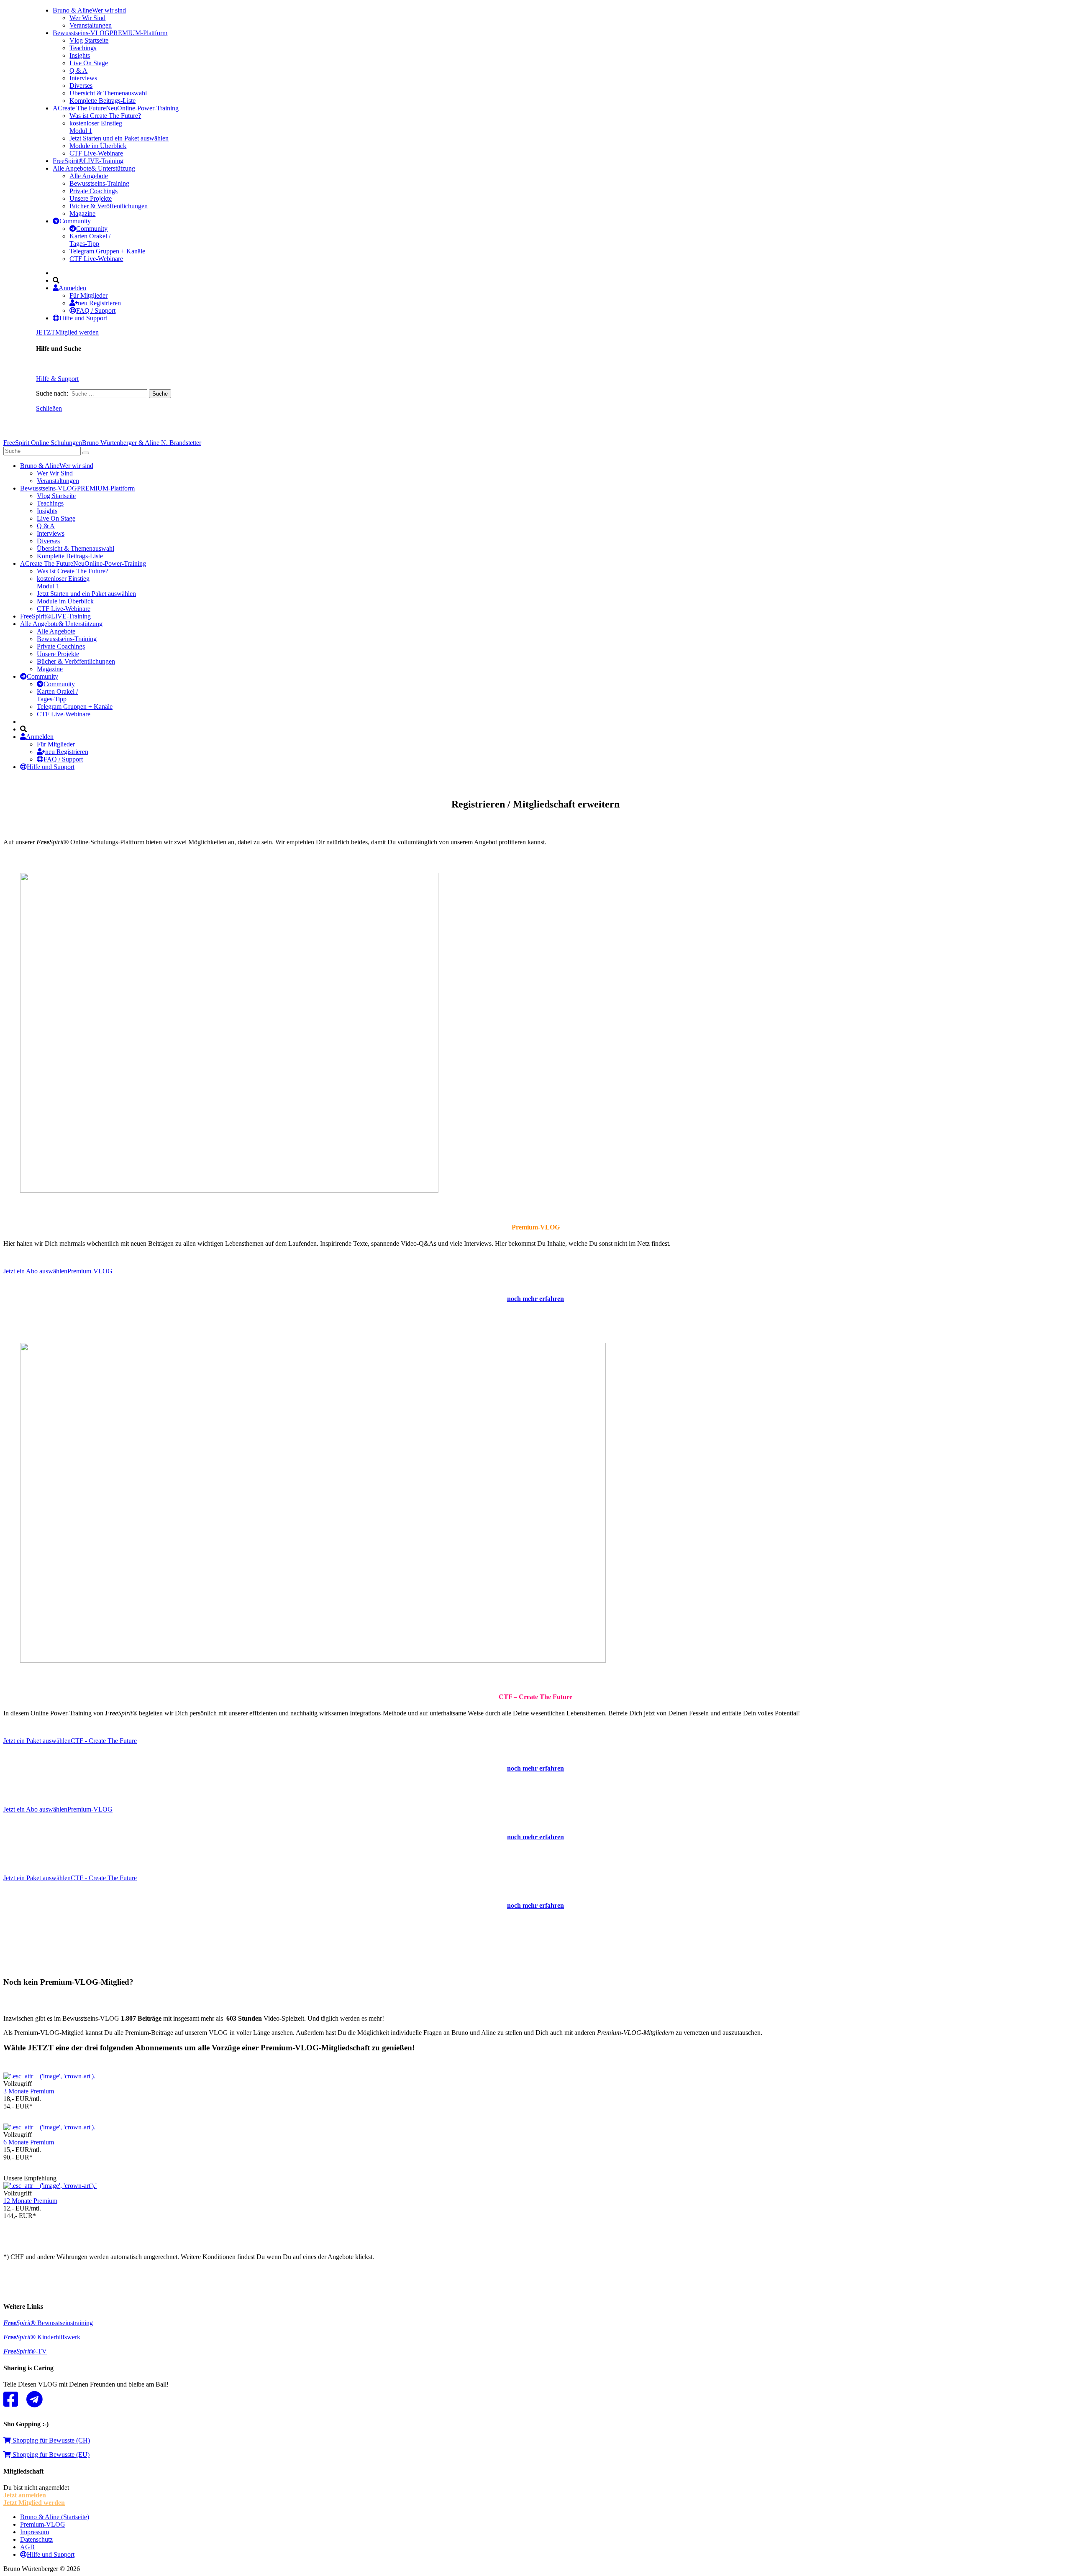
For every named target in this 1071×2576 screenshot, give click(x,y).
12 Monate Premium (30, 2201)
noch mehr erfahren (535, 1768)
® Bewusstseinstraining (48, 2323)
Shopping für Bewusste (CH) (50, 2440)
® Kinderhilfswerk (42, 2337)
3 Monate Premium (29, 2091)
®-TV (25, 2351)
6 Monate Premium (29, 2142)
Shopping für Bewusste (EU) (50, 2455)
